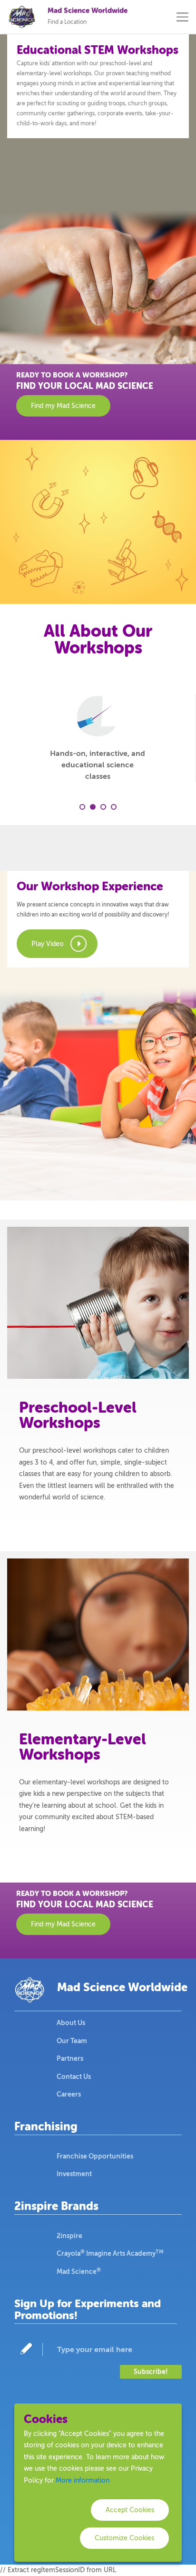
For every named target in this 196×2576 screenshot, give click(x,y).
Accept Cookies (130, 2510)
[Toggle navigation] (182, 17)
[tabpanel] (98, 738)
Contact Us (74, 2077)
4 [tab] (114, 807)
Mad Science (79, 2271)
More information (83, 2480)
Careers (69, 2094)
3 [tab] (103, 807)
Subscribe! (151, 2372)
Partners (70, 2058)
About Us (71, 2023)
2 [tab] (93, 807)
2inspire (69, 2236)
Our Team (72, 2041)
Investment (74, 2174)
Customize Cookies (124, 2538)
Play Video (48, 944)
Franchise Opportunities (95, 2156)
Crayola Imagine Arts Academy (110, 2253)
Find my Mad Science (63, 406)
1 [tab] (82, 807)
